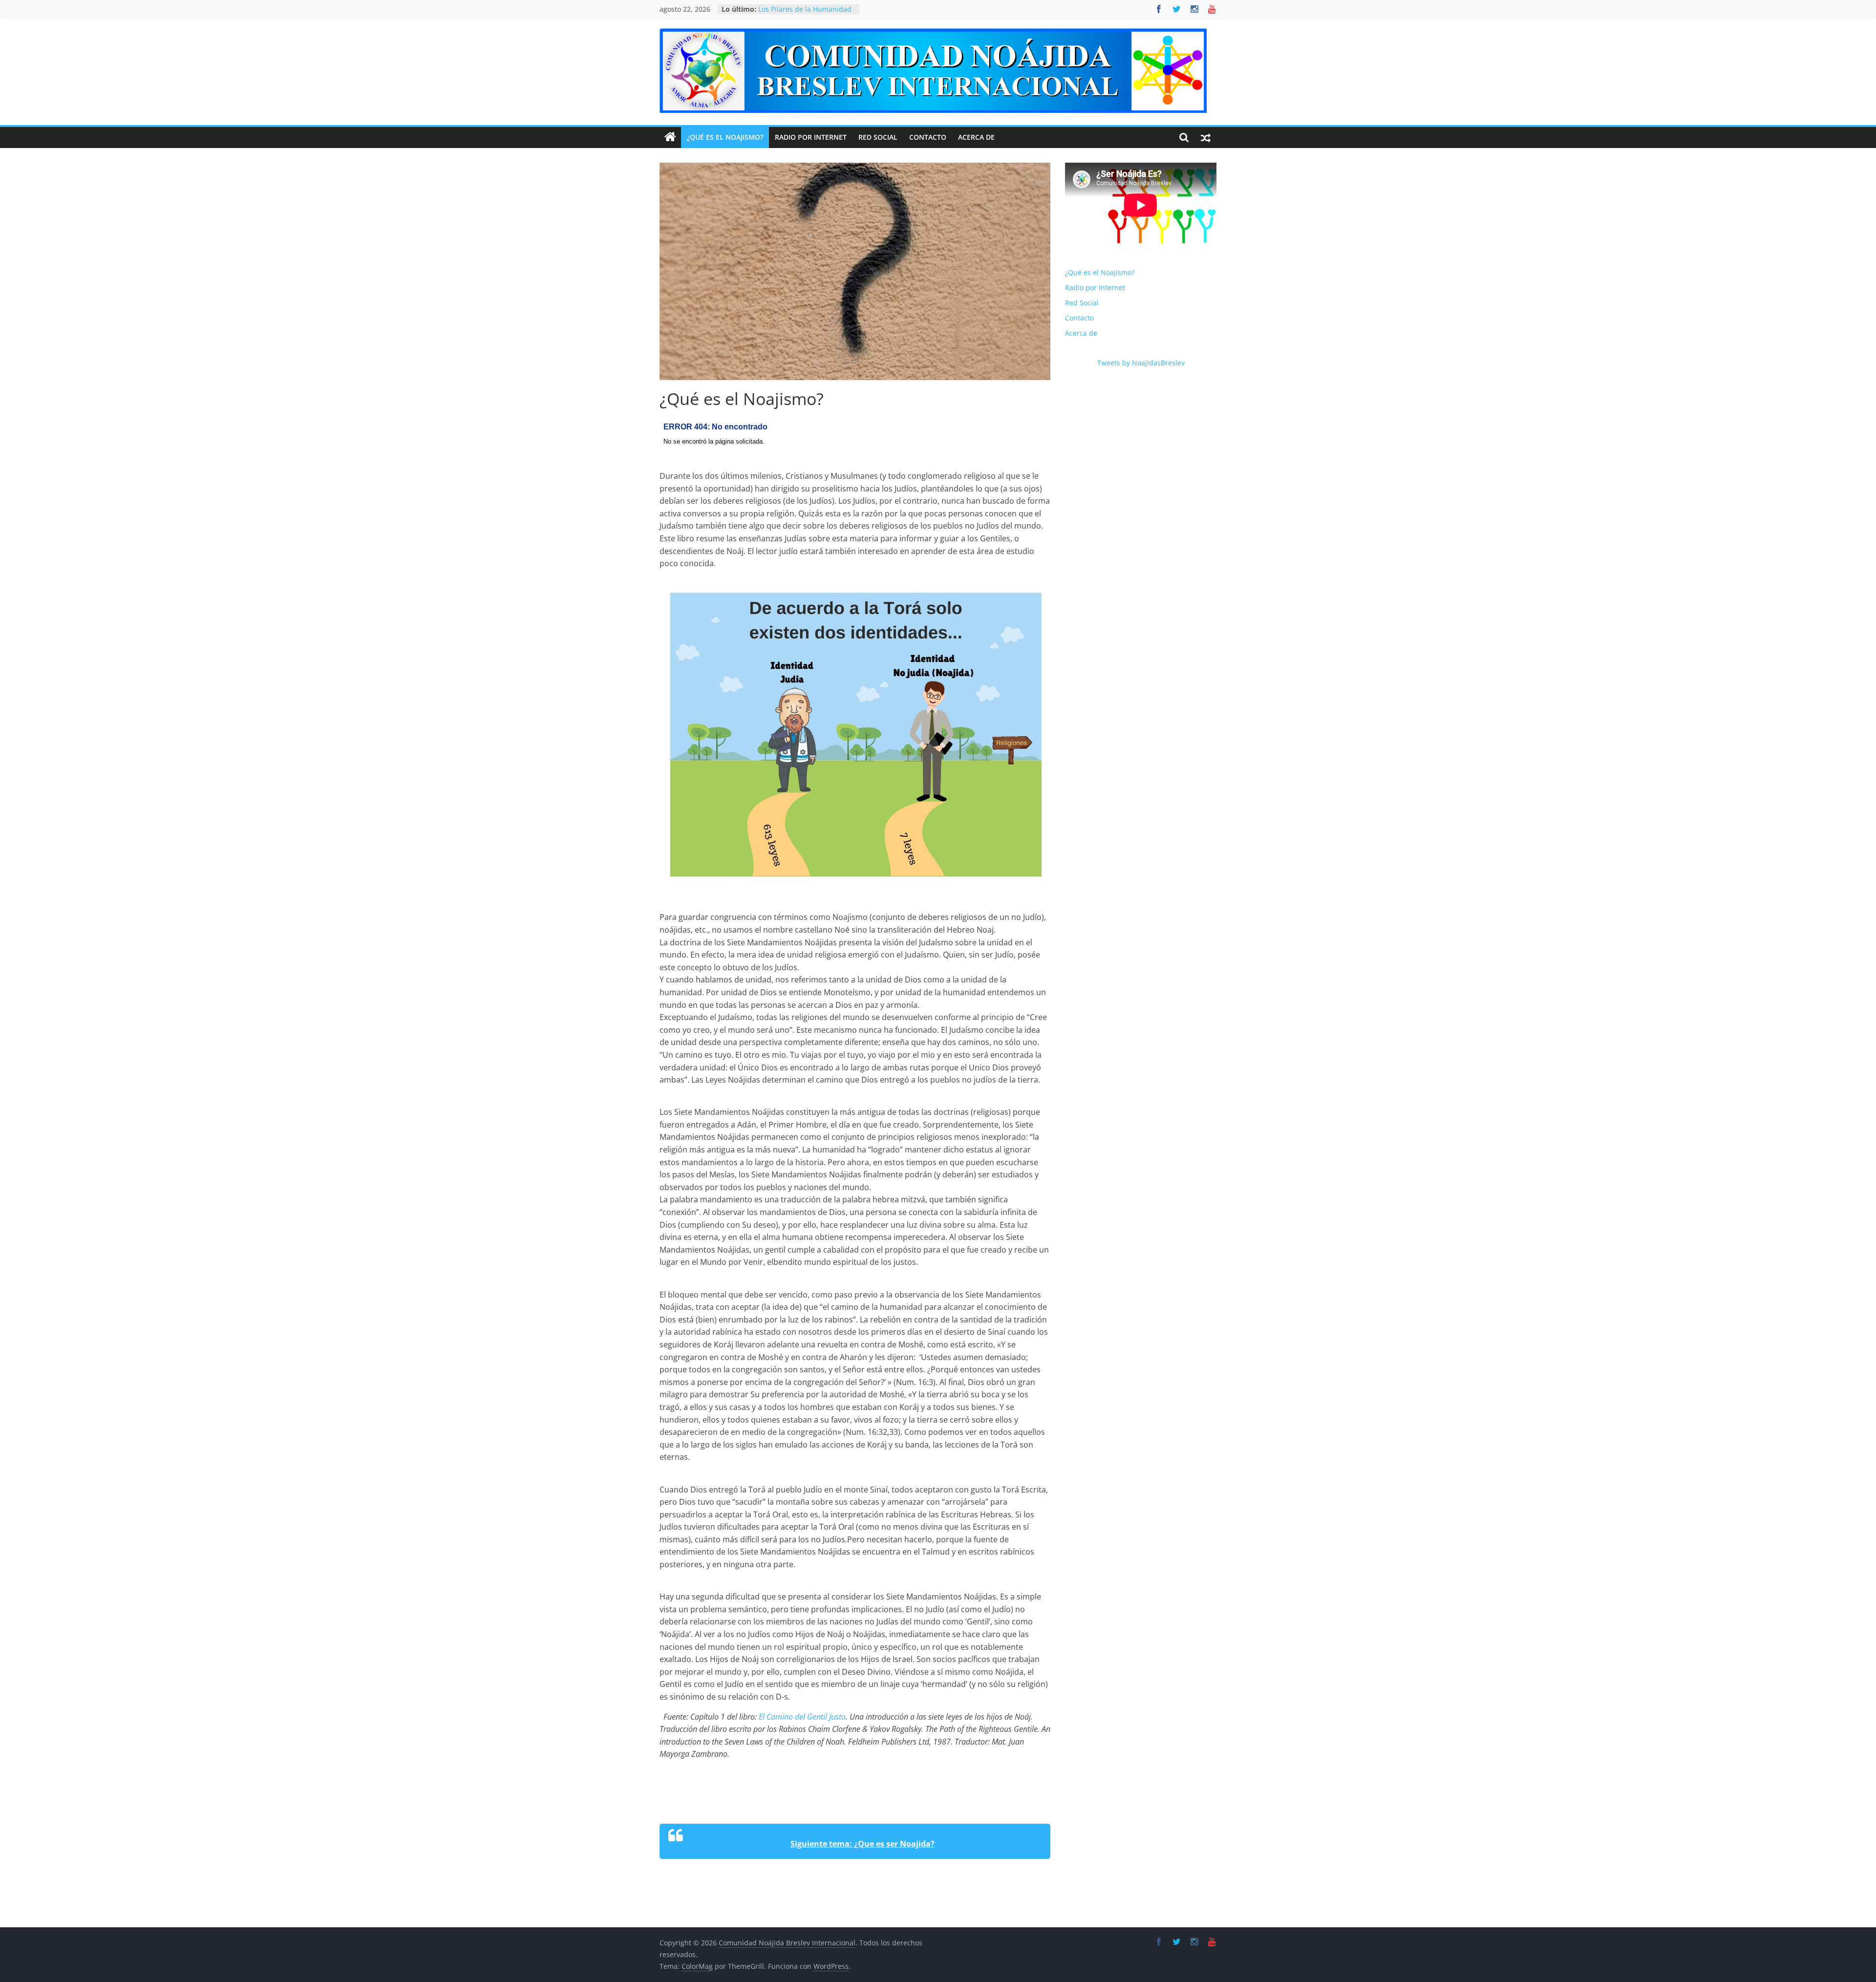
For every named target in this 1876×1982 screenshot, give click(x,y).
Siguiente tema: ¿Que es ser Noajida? (863, 1844)
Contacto (928, 137)
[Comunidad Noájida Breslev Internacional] (670, 137)
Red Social (878, 137)
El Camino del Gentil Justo (802, 1717)
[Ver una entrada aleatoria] (1206, 137)
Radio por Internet (811, 137)
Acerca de (976, 137)
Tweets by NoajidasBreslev (1141, 363)
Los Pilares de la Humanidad (805, 9)
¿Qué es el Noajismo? (725, 137)
